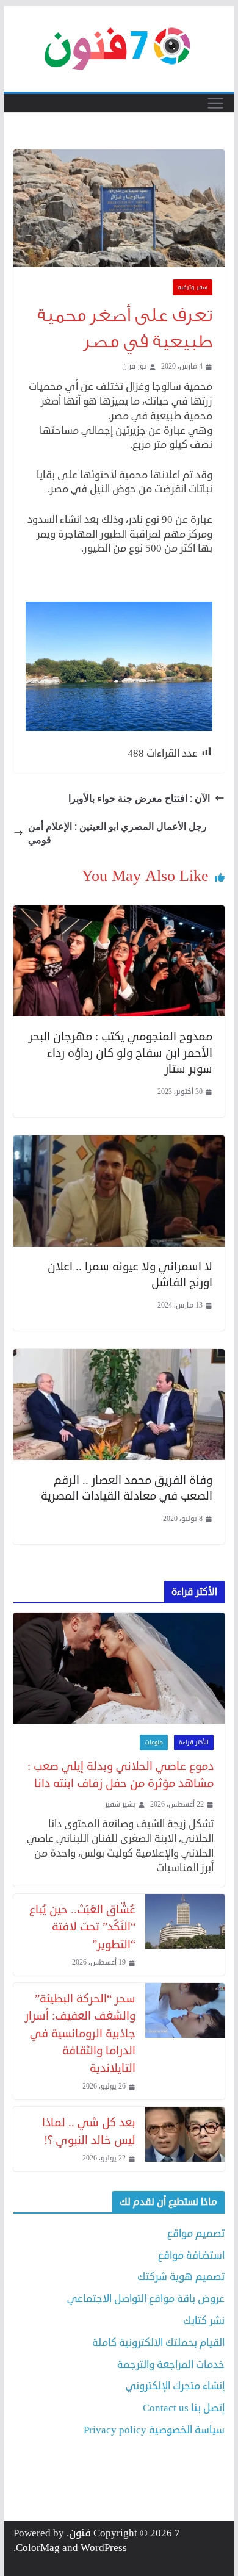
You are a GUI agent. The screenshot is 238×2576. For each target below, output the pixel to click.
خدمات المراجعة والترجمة (171, 2365)
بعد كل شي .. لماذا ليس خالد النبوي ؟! (89, 2131)
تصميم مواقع (196, 2233)
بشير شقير (120, 1805)
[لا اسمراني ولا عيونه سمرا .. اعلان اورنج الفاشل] (119, 1142)
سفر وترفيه (193, 287)
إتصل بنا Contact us (184, 2408)
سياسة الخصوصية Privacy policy (154, 2430)
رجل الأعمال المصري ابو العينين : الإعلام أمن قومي (117, 833)
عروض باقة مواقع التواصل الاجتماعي (146, 2299)
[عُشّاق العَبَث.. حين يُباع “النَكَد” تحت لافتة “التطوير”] (185, 1935)
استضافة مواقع (191, 2255)
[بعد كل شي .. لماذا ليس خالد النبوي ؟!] (185, 2139)
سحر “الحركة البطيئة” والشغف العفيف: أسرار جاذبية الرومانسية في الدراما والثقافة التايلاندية (80, 2033)
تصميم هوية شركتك (181, 2277)
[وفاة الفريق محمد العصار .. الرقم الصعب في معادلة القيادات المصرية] (119, 1356)
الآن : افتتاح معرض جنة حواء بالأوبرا (139, 798)
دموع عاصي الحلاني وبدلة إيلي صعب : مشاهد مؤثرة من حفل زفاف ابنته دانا (121, 1775)
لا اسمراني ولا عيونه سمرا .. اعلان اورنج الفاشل (130, 1275)
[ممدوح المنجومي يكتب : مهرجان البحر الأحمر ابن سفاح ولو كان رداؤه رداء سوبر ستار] (119, 912)
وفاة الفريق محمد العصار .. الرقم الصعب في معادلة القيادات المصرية (127, 1488)
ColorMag (38, 2548)
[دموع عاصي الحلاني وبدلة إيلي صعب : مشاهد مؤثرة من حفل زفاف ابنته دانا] (119, 1668)
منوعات (154, 1743)
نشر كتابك (204, 2321)
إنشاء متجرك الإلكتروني (175, 2386)
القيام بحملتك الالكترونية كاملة (158, 2343)
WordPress (104, 2548)
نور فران (134, 367)
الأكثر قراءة (194, 1743)
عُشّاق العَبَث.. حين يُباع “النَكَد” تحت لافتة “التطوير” (82, 1927)
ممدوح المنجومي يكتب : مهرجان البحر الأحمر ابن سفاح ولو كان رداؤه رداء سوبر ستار (121, 1052)
